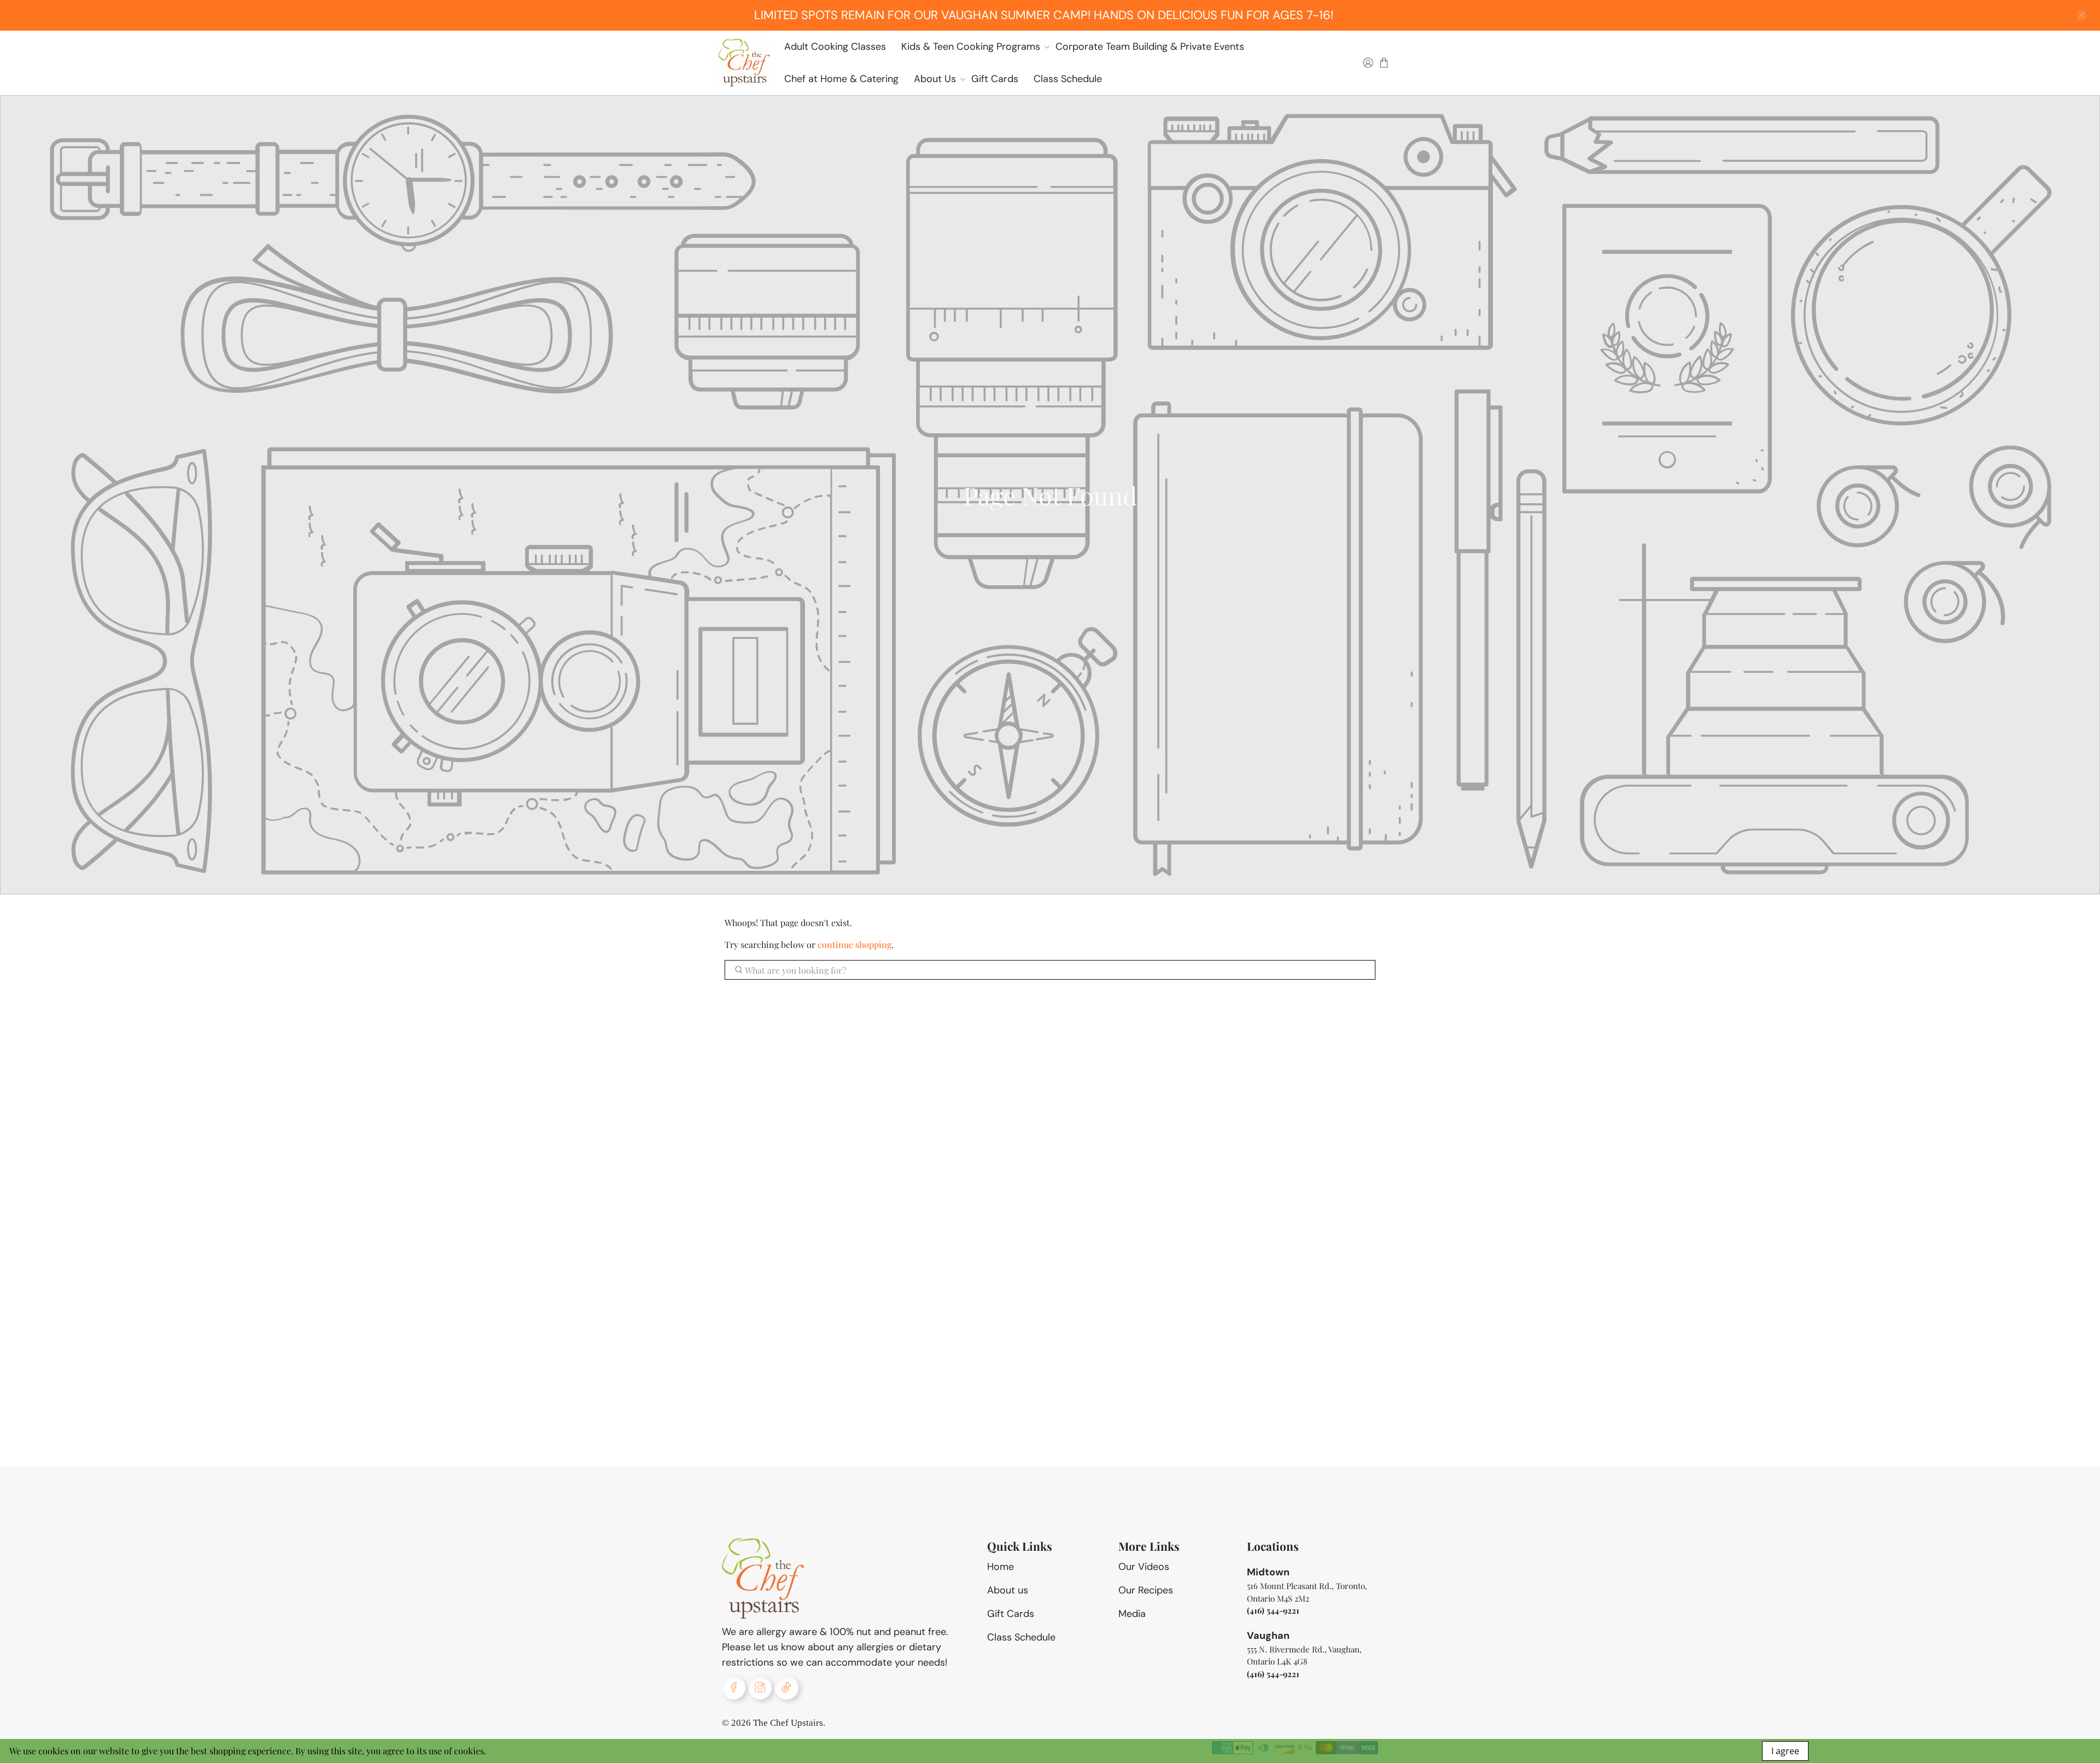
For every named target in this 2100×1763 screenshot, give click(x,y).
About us (1008, 1590)
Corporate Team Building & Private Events (1150, 46)
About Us (935, 79)
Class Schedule (1068, 79)
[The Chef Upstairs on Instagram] (760, 1687)
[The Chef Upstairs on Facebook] (734, 1687)
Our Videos (1144, 1567)
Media (1132, 1614)
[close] (2081, 15)
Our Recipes (1146, 1590)
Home (1001, 1567)
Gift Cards (995, 79)
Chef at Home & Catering (841, 79)
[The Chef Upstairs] (744, 63)
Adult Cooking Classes (835, 46)
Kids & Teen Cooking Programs (971, 46)
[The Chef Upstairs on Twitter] (786, 1687)
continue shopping (854, 944)
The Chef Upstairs (788, 1723)
